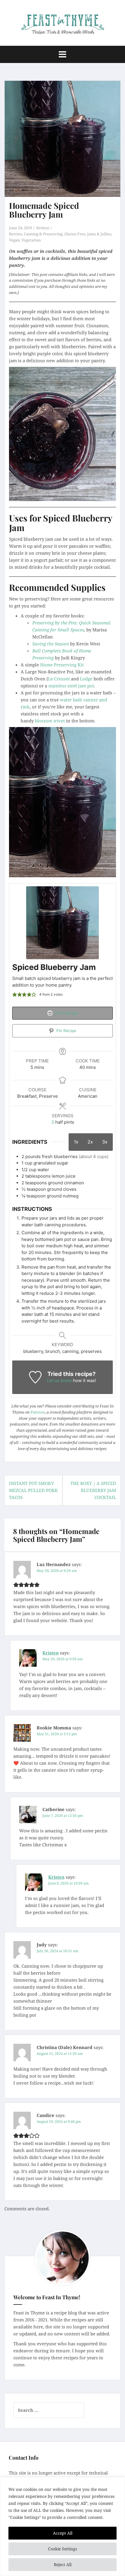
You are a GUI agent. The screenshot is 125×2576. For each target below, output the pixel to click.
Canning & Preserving (43, 234)
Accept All (63, 2533)
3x (105, 1142)
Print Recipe (66, 1013)
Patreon (38, 1412)
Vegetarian (31, 240)
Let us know (59, 1380)
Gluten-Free (75, 234)
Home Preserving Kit (62, 665)
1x (76, 1142)
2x (90, 1142)
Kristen (43, 228)
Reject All (63, 2564)
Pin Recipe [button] (66, 1031)
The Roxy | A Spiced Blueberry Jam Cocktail (93, 1490)
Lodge (86, 679)
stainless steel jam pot (71, 686)
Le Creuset (59, 679)
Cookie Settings (63, 2549)
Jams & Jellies (99, 234)
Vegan (14, 240)
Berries (16, 234)
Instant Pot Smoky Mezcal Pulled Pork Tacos (33, 1490)
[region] (63, 2527)
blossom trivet (50, 721)
